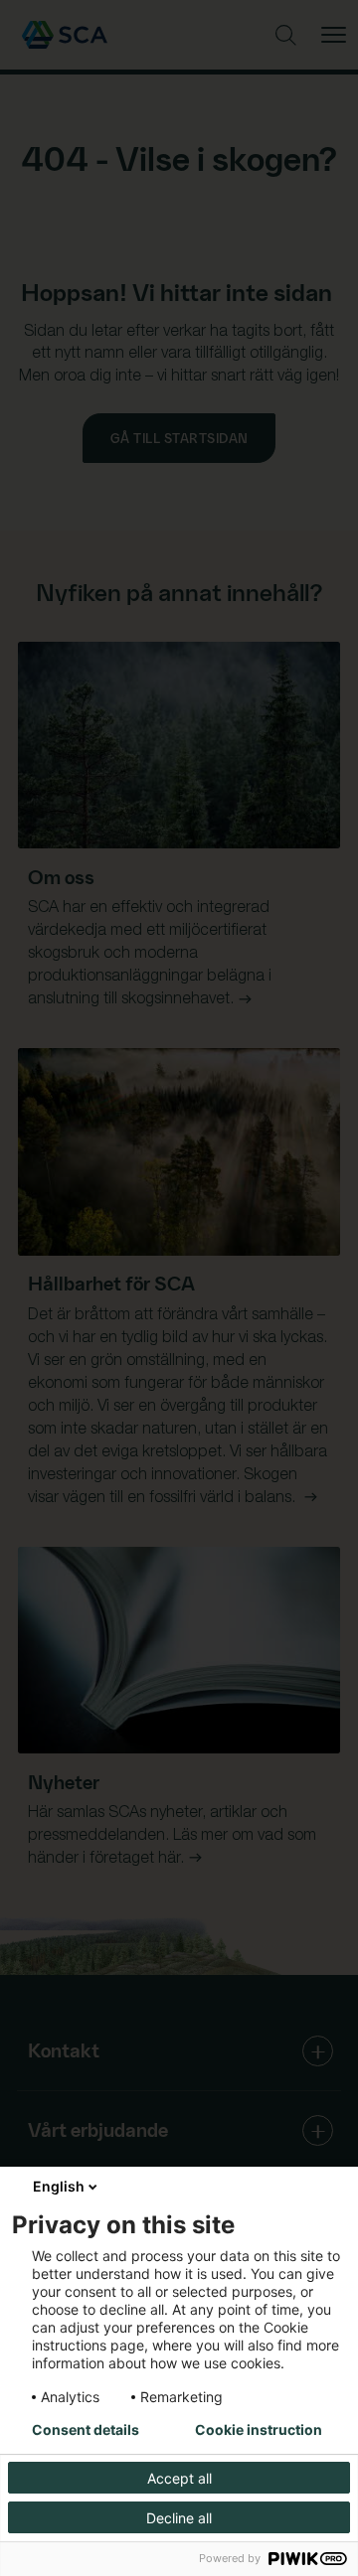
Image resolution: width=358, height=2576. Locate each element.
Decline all (179, 2518)
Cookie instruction (259, 2430)
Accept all (179, 2478)
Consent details (86, 2430)
